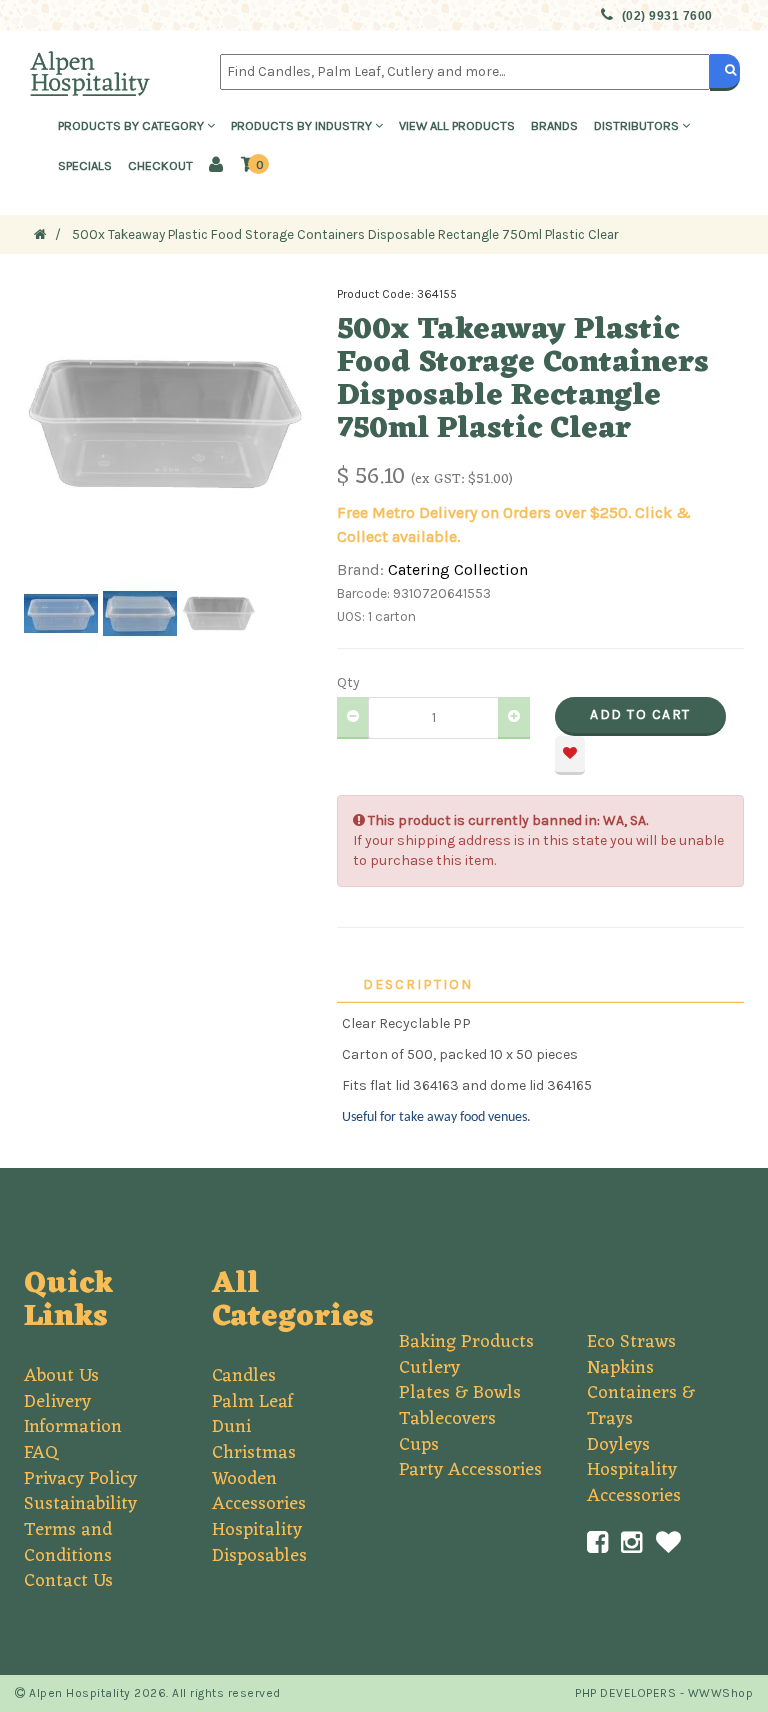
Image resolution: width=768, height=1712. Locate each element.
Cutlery (429, 1368)
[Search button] (725, 72)
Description (418, 984)
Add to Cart (640, 714)
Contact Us (68, 1581)
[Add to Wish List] (570, 755)
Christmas (254, 1453)
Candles (244, 1376)
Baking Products (466, 1342)
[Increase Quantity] (514, 718)
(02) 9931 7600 (667, 16)
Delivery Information (73, 1415)
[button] (254, 165)
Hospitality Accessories (634, 1483)
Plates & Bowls (460, 1393)
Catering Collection (458, 569)
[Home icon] (40, 234)
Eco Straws (631, 1342)
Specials (85, 165)
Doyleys (618, 1445)
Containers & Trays (641, 1406)
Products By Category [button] (132, 125)
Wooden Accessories (259, 1492)
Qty (348, 682)
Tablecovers (447, 1419)
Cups (419, 1445)
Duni (231, 1427)
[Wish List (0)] (669, 1543)
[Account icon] (216, 166)
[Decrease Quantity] (353, 718)
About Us (61, 1376)
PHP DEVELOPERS (625, 1693)
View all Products (457, 125)
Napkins (620, 1368)
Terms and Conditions (68, 1543)
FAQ (41, 1453)
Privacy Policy (80, 1479)
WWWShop (721, 1693)
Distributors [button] (638, 125)
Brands (554, 125)
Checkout (160, 165)
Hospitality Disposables (259, 1543)
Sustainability (80, 1504)
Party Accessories (470, 1470)
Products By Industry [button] (303, 125)
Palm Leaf (252, 1402)
